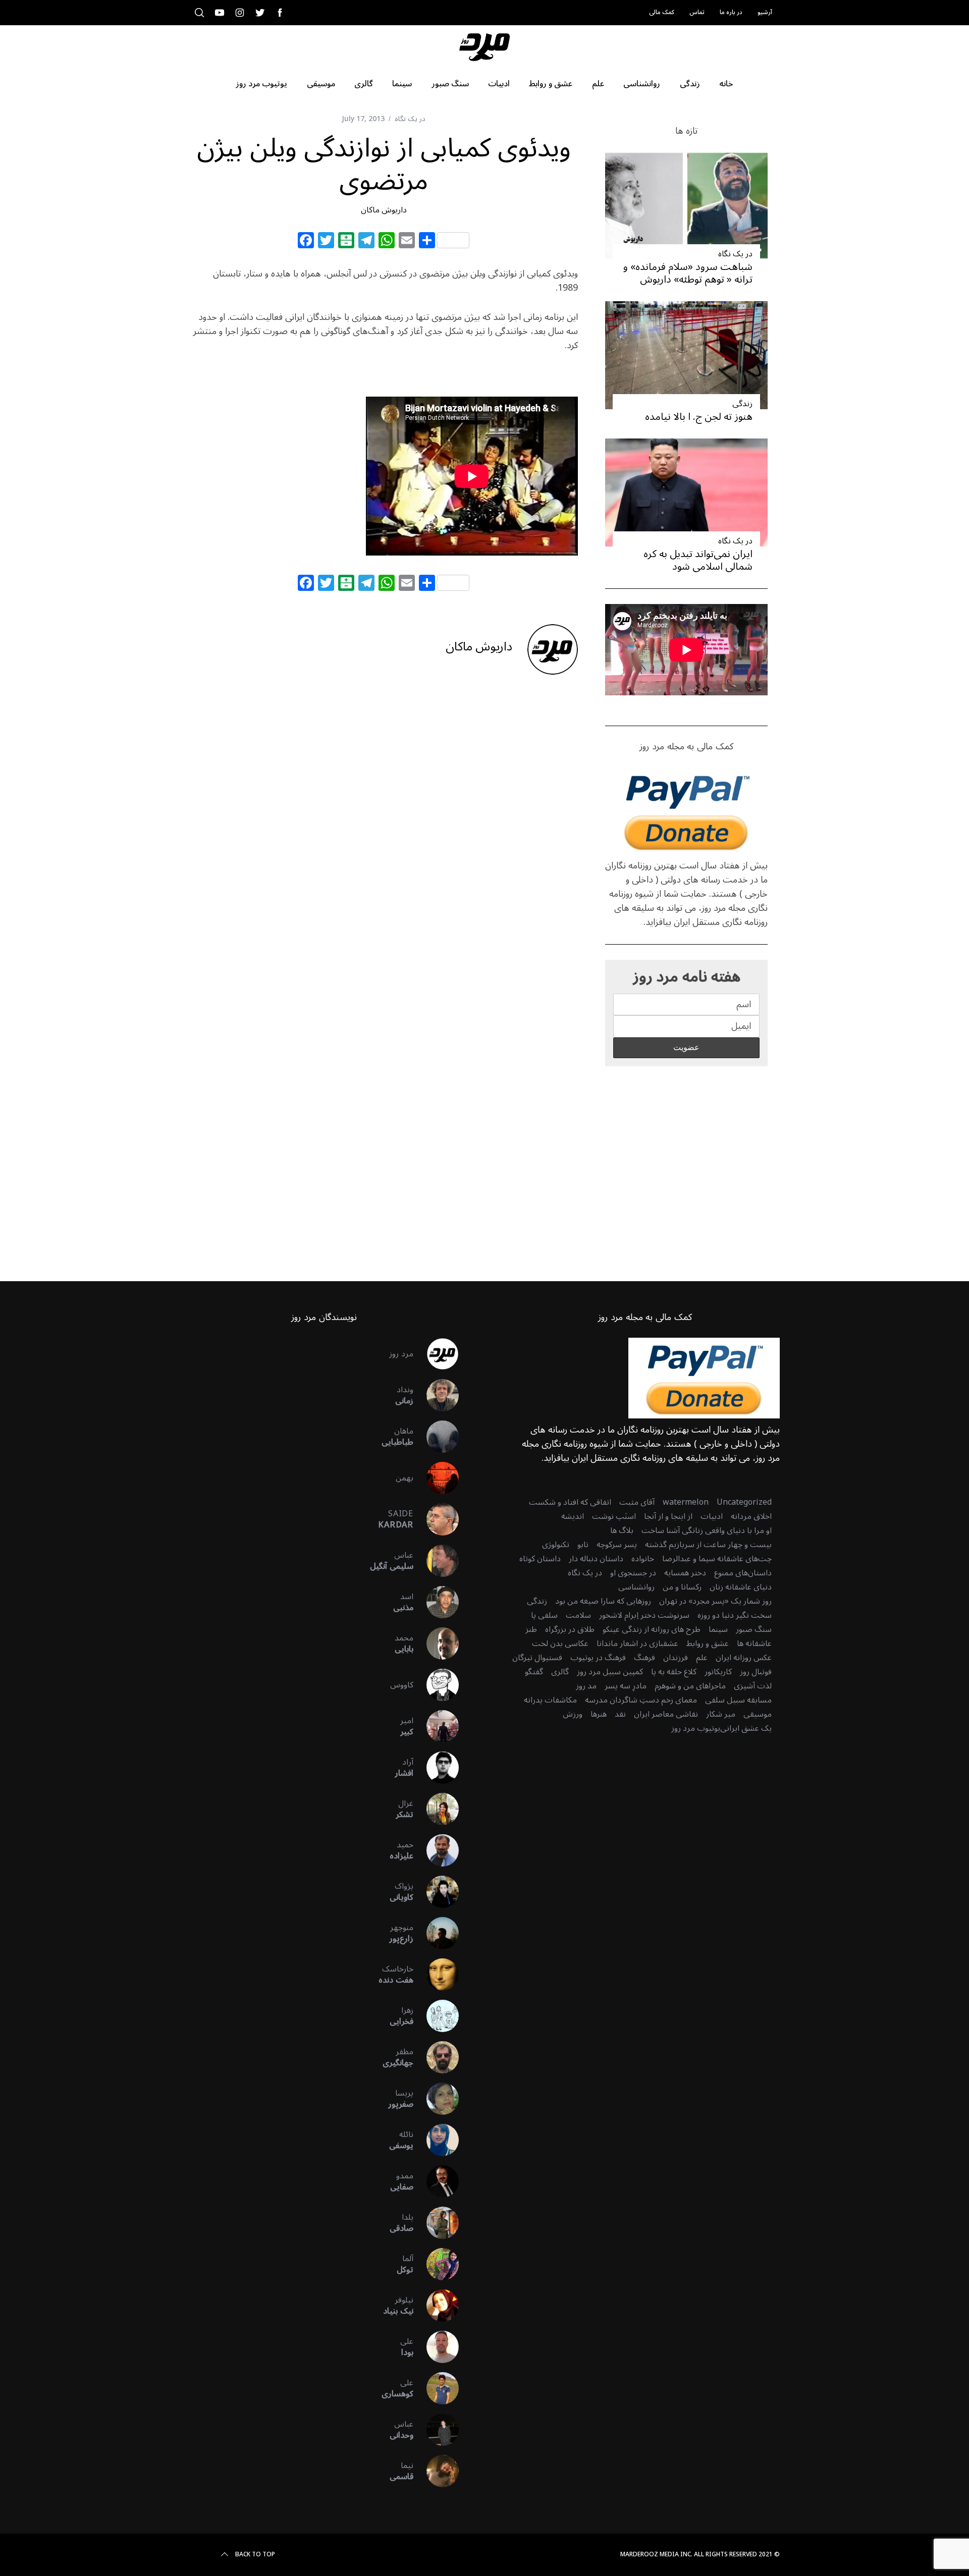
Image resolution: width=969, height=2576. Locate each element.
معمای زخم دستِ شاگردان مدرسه (641, 1700)
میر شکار (721, 1714)
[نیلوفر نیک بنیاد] (436, 2306)
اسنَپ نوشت (614, 1516)
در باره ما (731, 12)
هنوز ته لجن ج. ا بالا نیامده (699, 417)
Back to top (255, 2555)
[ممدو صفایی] (436, 2181)
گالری (560, 1672)
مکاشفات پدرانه (550, 1700)
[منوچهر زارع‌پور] (436, 1933)
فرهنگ (644, 1658)
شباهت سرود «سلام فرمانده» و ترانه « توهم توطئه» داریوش (688, 273)
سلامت (578, 1615)
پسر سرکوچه (617, 1545)
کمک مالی (662, 12)
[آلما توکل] (436, 2264)
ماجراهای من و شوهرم (690, 1686)
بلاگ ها (622, 1530)
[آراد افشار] (436, 1768)
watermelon (686, 1502)
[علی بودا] (436, 2347)
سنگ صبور (754, 1629)
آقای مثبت (637, 1502)
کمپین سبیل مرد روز (610, 1672)
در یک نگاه (410, 119)
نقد (620, 1714)
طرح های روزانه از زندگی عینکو (652, 1629)
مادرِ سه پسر (626, 1686)
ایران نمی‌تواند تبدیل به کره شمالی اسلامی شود (698, 560)
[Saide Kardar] (436, 1519)
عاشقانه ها (754, 1643)
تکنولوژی (556, 1545)
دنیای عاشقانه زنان (741, 1587)
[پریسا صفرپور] (436, 2099)
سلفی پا (544, 1615)
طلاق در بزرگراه (570, 1629)
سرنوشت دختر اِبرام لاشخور (644, 1615)
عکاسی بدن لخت (560, 1643)
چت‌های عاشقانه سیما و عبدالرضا (717, 1559)
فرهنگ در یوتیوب (598, 1658)
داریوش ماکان (384, 210)
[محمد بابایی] (436, 1643)
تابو (583, 1545)
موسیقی (758, 1714)
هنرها (599, 1714)
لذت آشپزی (753, 1686)
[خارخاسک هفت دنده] (436, 1975)
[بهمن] (436, 1478)
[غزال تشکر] (436, 1809)
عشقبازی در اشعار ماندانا (637, 1643)
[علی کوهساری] (436, 2388)
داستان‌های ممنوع (743, 1573)
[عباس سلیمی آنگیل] (436, 1561)
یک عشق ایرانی (746, 1728)
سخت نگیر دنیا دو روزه (735, 1615)
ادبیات (712, 1516)
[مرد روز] (436, 1354)
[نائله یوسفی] (436, 2140)
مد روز (586, 1686)
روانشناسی (636, 1587)
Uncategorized (744, 1502)
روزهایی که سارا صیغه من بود (603, 1601)
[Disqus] (384, 845)
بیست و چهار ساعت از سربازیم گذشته (708, 1545)
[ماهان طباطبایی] (436, 1437)
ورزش (573, 1714)
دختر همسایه (685, 1573)
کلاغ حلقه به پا (674, 1672)
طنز (531, 1629)
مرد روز (401, 1354)
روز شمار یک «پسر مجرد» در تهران (715, 1601)
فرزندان (676, 1658)
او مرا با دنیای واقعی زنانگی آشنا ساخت (707, 1530)
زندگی (742, 404)
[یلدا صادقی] (436, 2223)
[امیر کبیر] (436, 1726)
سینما (718, 1629)
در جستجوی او (633, 1573)
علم (702, 1658)
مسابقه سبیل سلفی (738, 1700)
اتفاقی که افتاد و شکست (570, 1502)
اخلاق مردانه (751, 1516)
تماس (697, 12)
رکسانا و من (682, 1587)
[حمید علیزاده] (436, 1850)
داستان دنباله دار (596, 1559)
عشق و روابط (708, 1643)
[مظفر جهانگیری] (436, 2057)
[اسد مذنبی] (436, 1602)
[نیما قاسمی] (436, 2471)
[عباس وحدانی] (436, 2430)
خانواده (643, 1559)
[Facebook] (306, 242)
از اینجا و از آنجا (668, 1516)
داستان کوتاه (540, 1559)
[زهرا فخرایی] (436, 2016)
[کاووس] (436, 1685)
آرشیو (765, 12)
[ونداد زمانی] (436, 1395)
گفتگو (534, 1672)
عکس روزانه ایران (744, 1658)
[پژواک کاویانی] (436, 1892)
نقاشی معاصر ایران (666, 1714)
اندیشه (573, 1516)
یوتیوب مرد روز (696, 1728)
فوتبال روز (756, 1672)
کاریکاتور (718, 1672)
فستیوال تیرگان (537, 1658)
